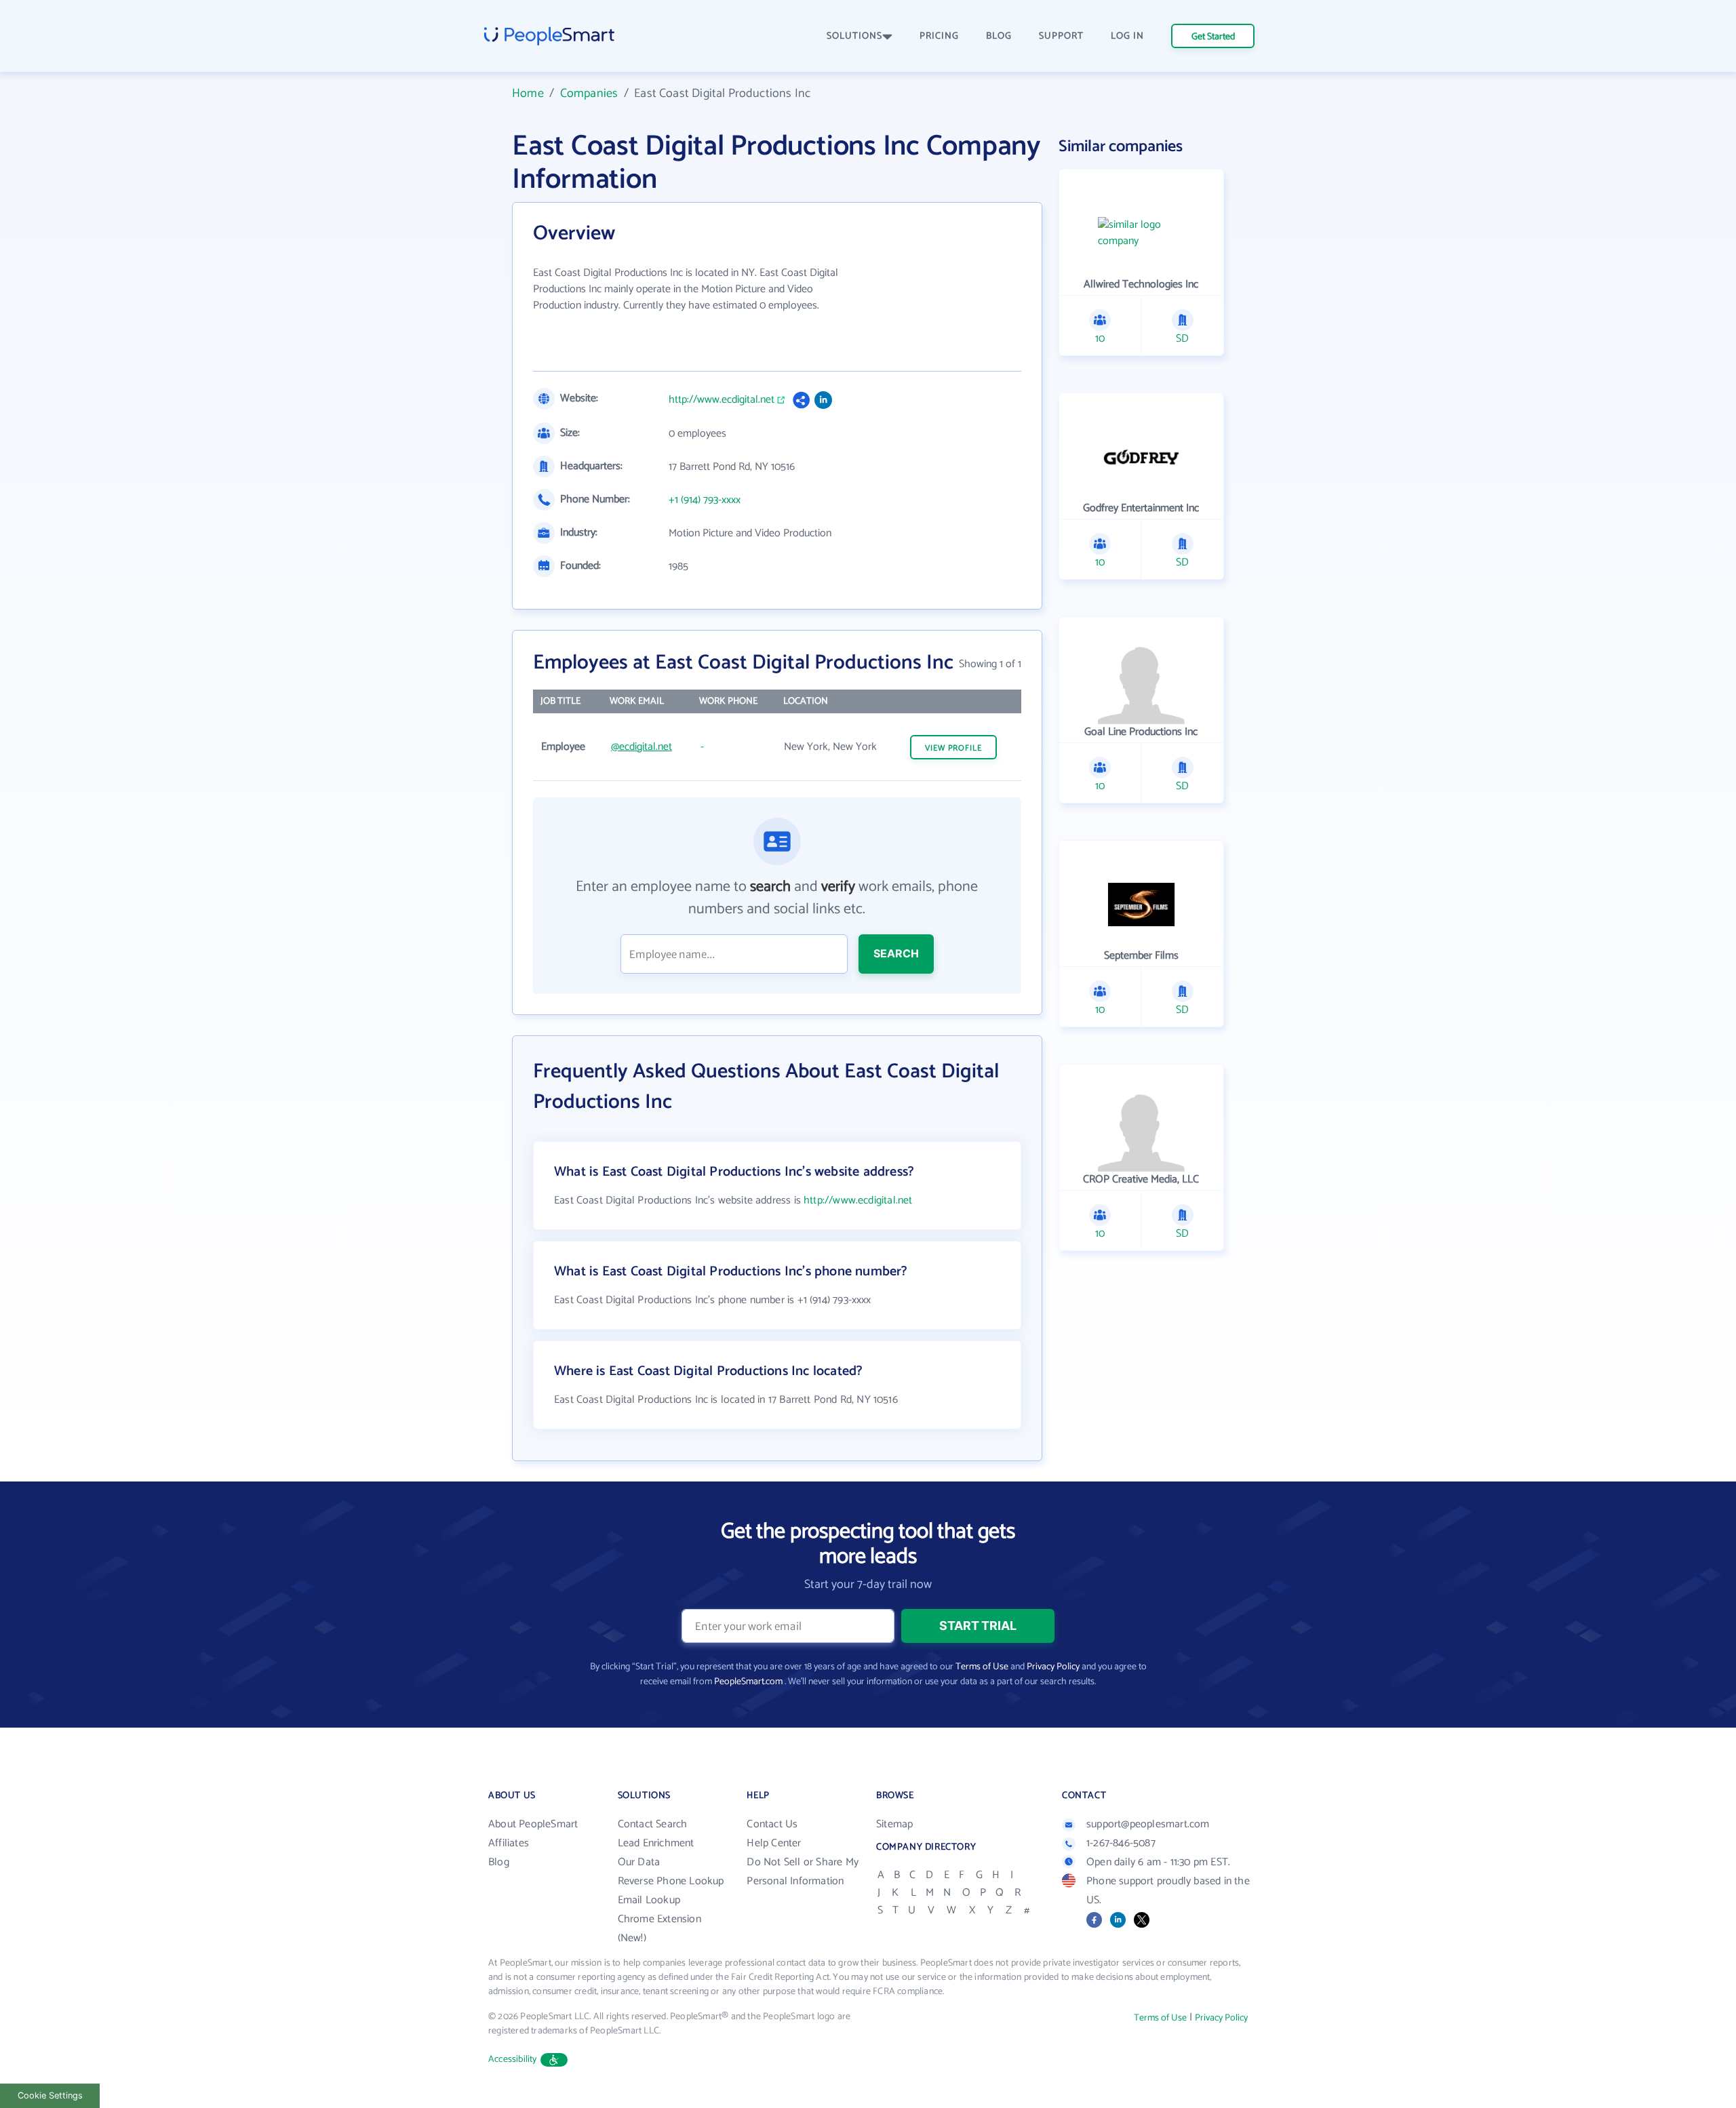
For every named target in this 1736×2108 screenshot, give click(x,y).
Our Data (639, 1862)
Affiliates (509, 1843)
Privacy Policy (1053, 1667)
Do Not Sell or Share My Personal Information (803, 1872)
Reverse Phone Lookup (671, 1881)
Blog (499, 1862)
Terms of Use (982, 1667)
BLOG (999, 36)
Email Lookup (649, 1900)
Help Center (774, 1843)
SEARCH (896, 953)
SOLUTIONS (854, 36)
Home (528, 94)
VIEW (953, 748)
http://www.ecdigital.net (722, 400)
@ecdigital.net (642, 747)
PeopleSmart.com (748, 1682)
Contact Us (772, 1824)
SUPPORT (1061, 36)
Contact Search (653, 1824)
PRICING (939, 36)
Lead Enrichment (656, 1843)
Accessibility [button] (513, 2060)
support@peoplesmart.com (1148, 1824)
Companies (589, 94)
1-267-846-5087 (1121, 1843)
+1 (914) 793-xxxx (705, 500)
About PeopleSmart (533, 1824)
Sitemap (894, 1824)
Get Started (1213, 37)
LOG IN (1127, 36)
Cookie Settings (50, 2095)
